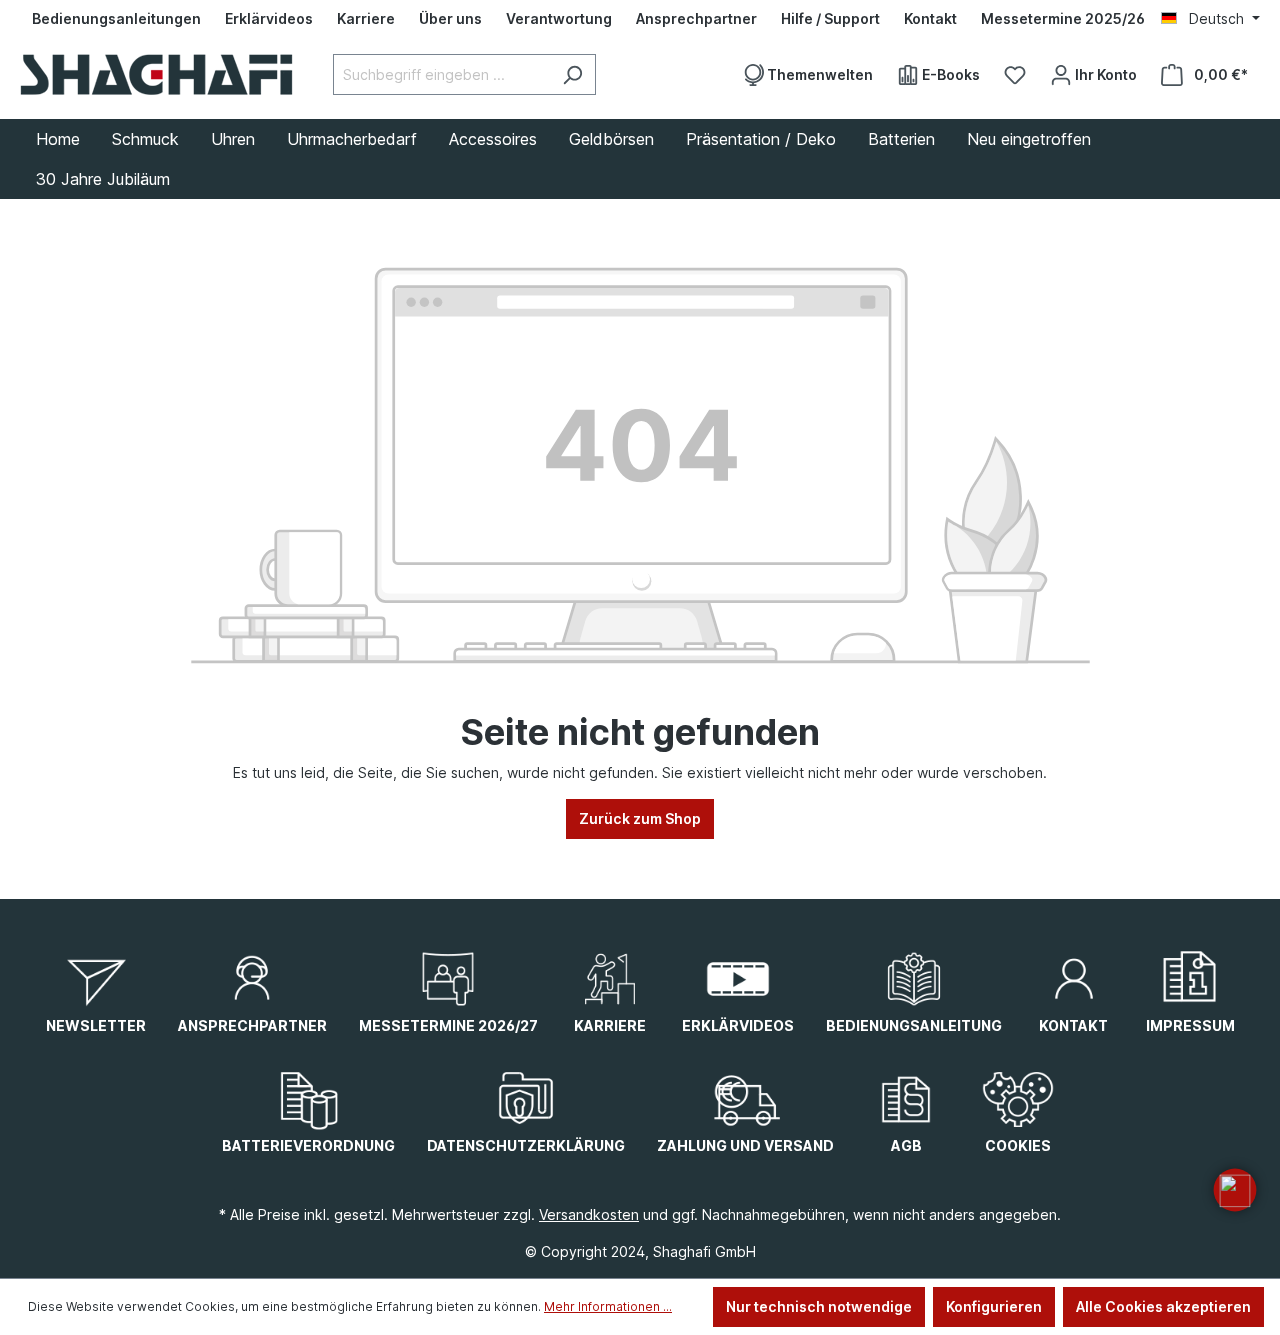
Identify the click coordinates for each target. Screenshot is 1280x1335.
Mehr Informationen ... (608, 1306)
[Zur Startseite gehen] (156, 74)
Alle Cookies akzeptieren (1163, 1306)
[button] (1235, 1190)
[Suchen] (572, 74)
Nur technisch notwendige (819, 1306)
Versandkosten (589, 1214)
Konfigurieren (994, 1306)
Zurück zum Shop (640, 818)
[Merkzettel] (1015, 75)
